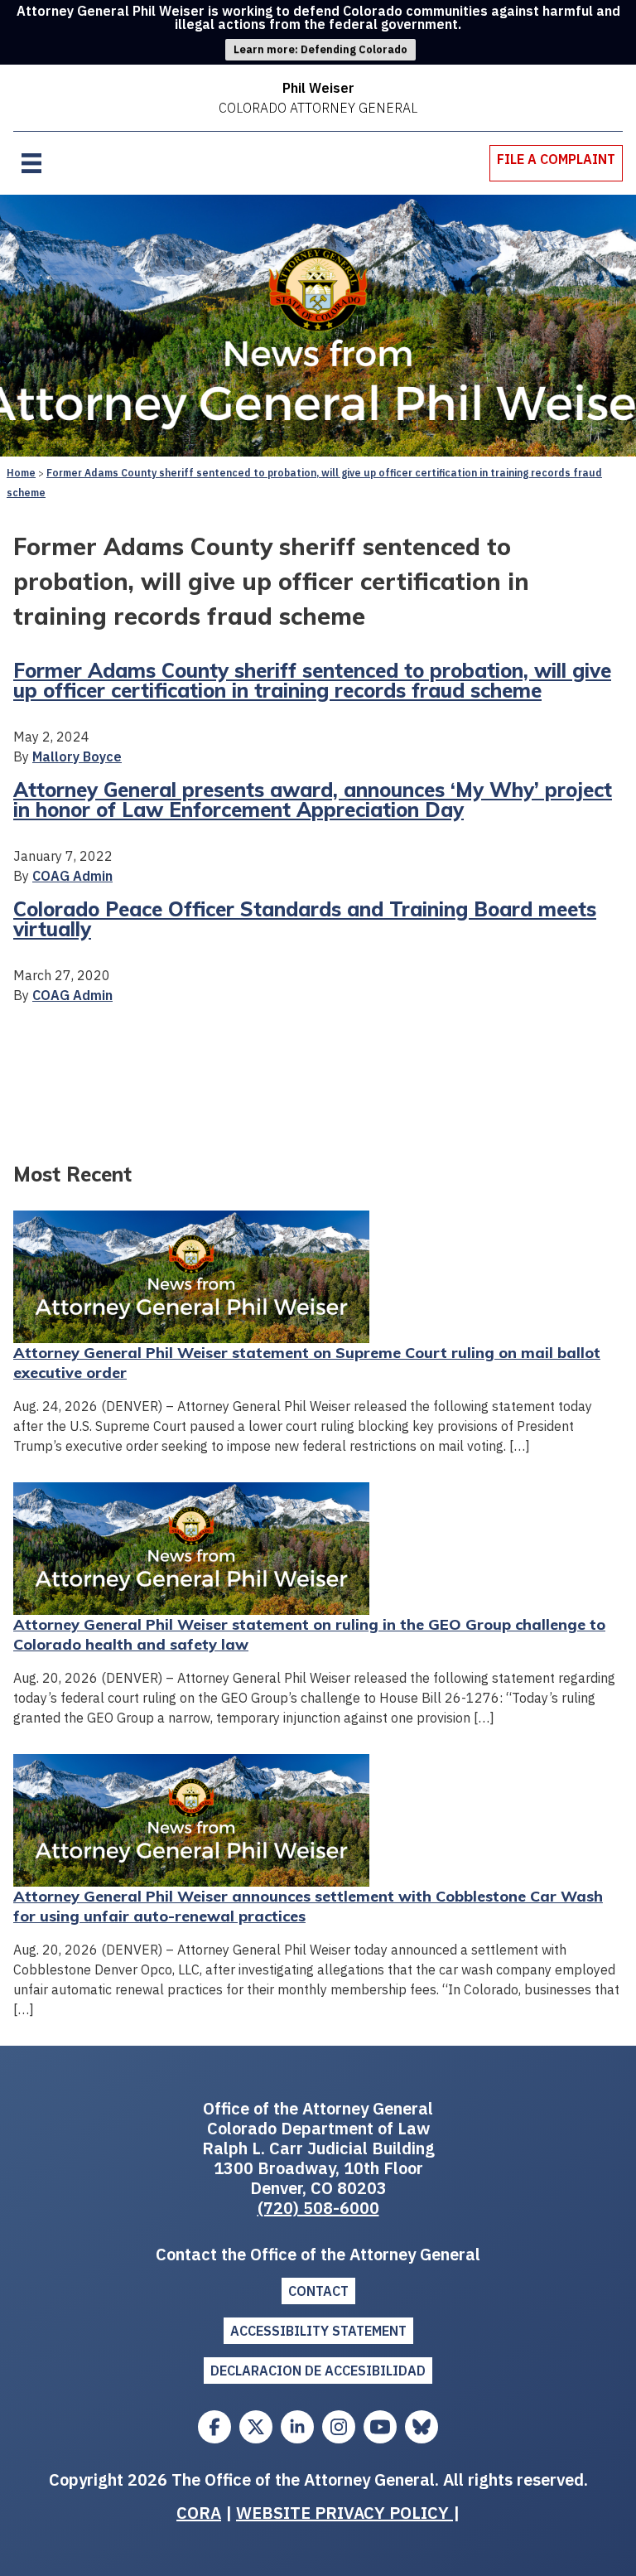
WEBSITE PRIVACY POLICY (344, 2513)
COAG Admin (72, 876)
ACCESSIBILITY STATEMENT (318, 2331)
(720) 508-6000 (318, 2208)
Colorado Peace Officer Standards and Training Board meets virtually (305, 919)
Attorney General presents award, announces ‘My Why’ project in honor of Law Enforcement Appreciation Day (313, 800)
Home (21, 473)
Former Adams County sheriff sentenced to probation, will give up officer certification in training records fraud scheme (312, 680)
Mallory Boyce (77, 756)
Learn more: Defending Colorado (320, 49)
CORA (199, 2513)
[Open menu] (31, 163)
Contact (318, 2291)
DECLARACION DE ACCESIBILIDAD (318, 2371)
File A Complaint (556, 159)
